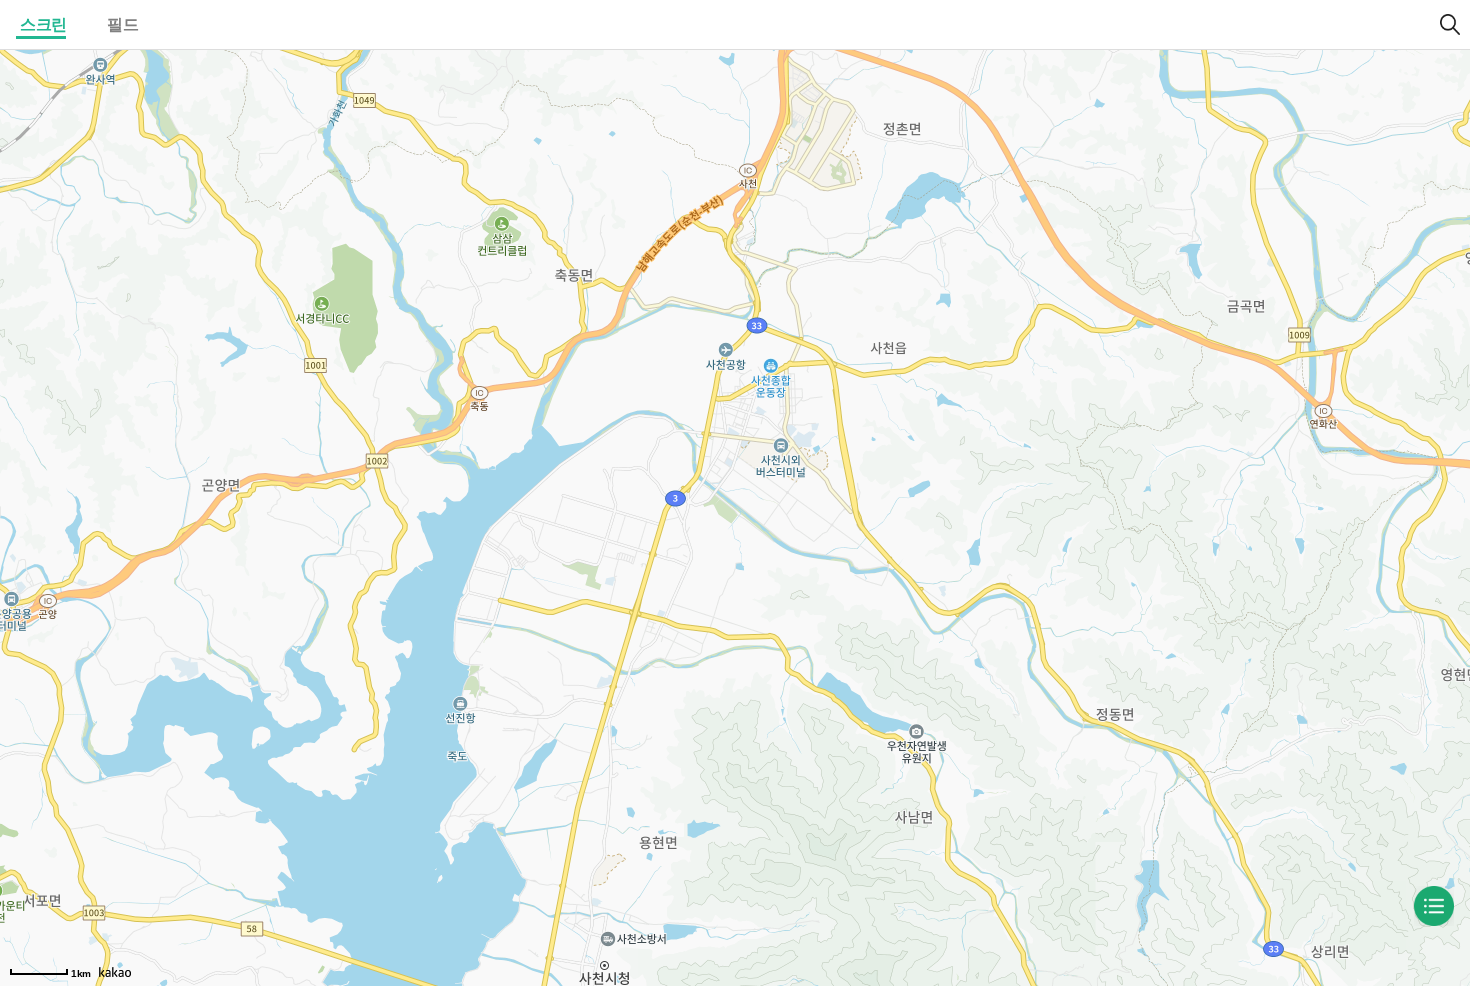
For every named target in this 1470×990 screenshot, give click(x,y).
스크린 (43, 24)
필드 (122, 24)
